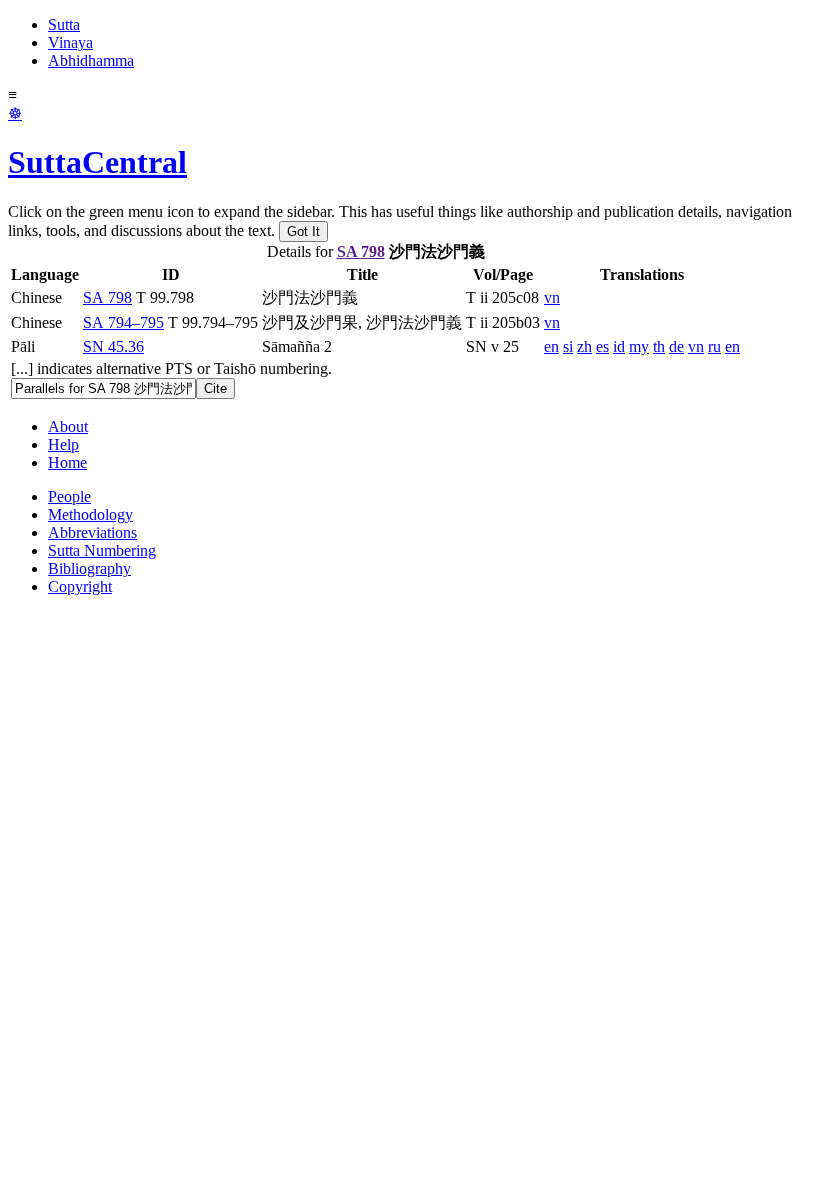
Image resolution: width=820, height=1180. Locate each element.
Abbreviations (92, 532)
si (568, 346)
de (676, 346)
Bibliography (89, 568)
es (602, 346)
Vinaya (70, 42)
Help (63, 444)
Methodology (90, 514)
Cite (215, 388)
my (639, 346)
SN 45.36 (113, 346)
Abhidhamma (91, 60)
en (551, 346)
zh (584, 346)
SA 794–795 (123, 322)
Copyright (80, 586)
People (69, 496)
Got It (303, 231)
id (619, 346)
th (659, 346)
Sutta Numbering (102, 550)
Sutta (64, 24)
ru (714, 346)
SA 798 (361, 251)
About (68, 426)
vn (552, 297)
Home (67, 462)
